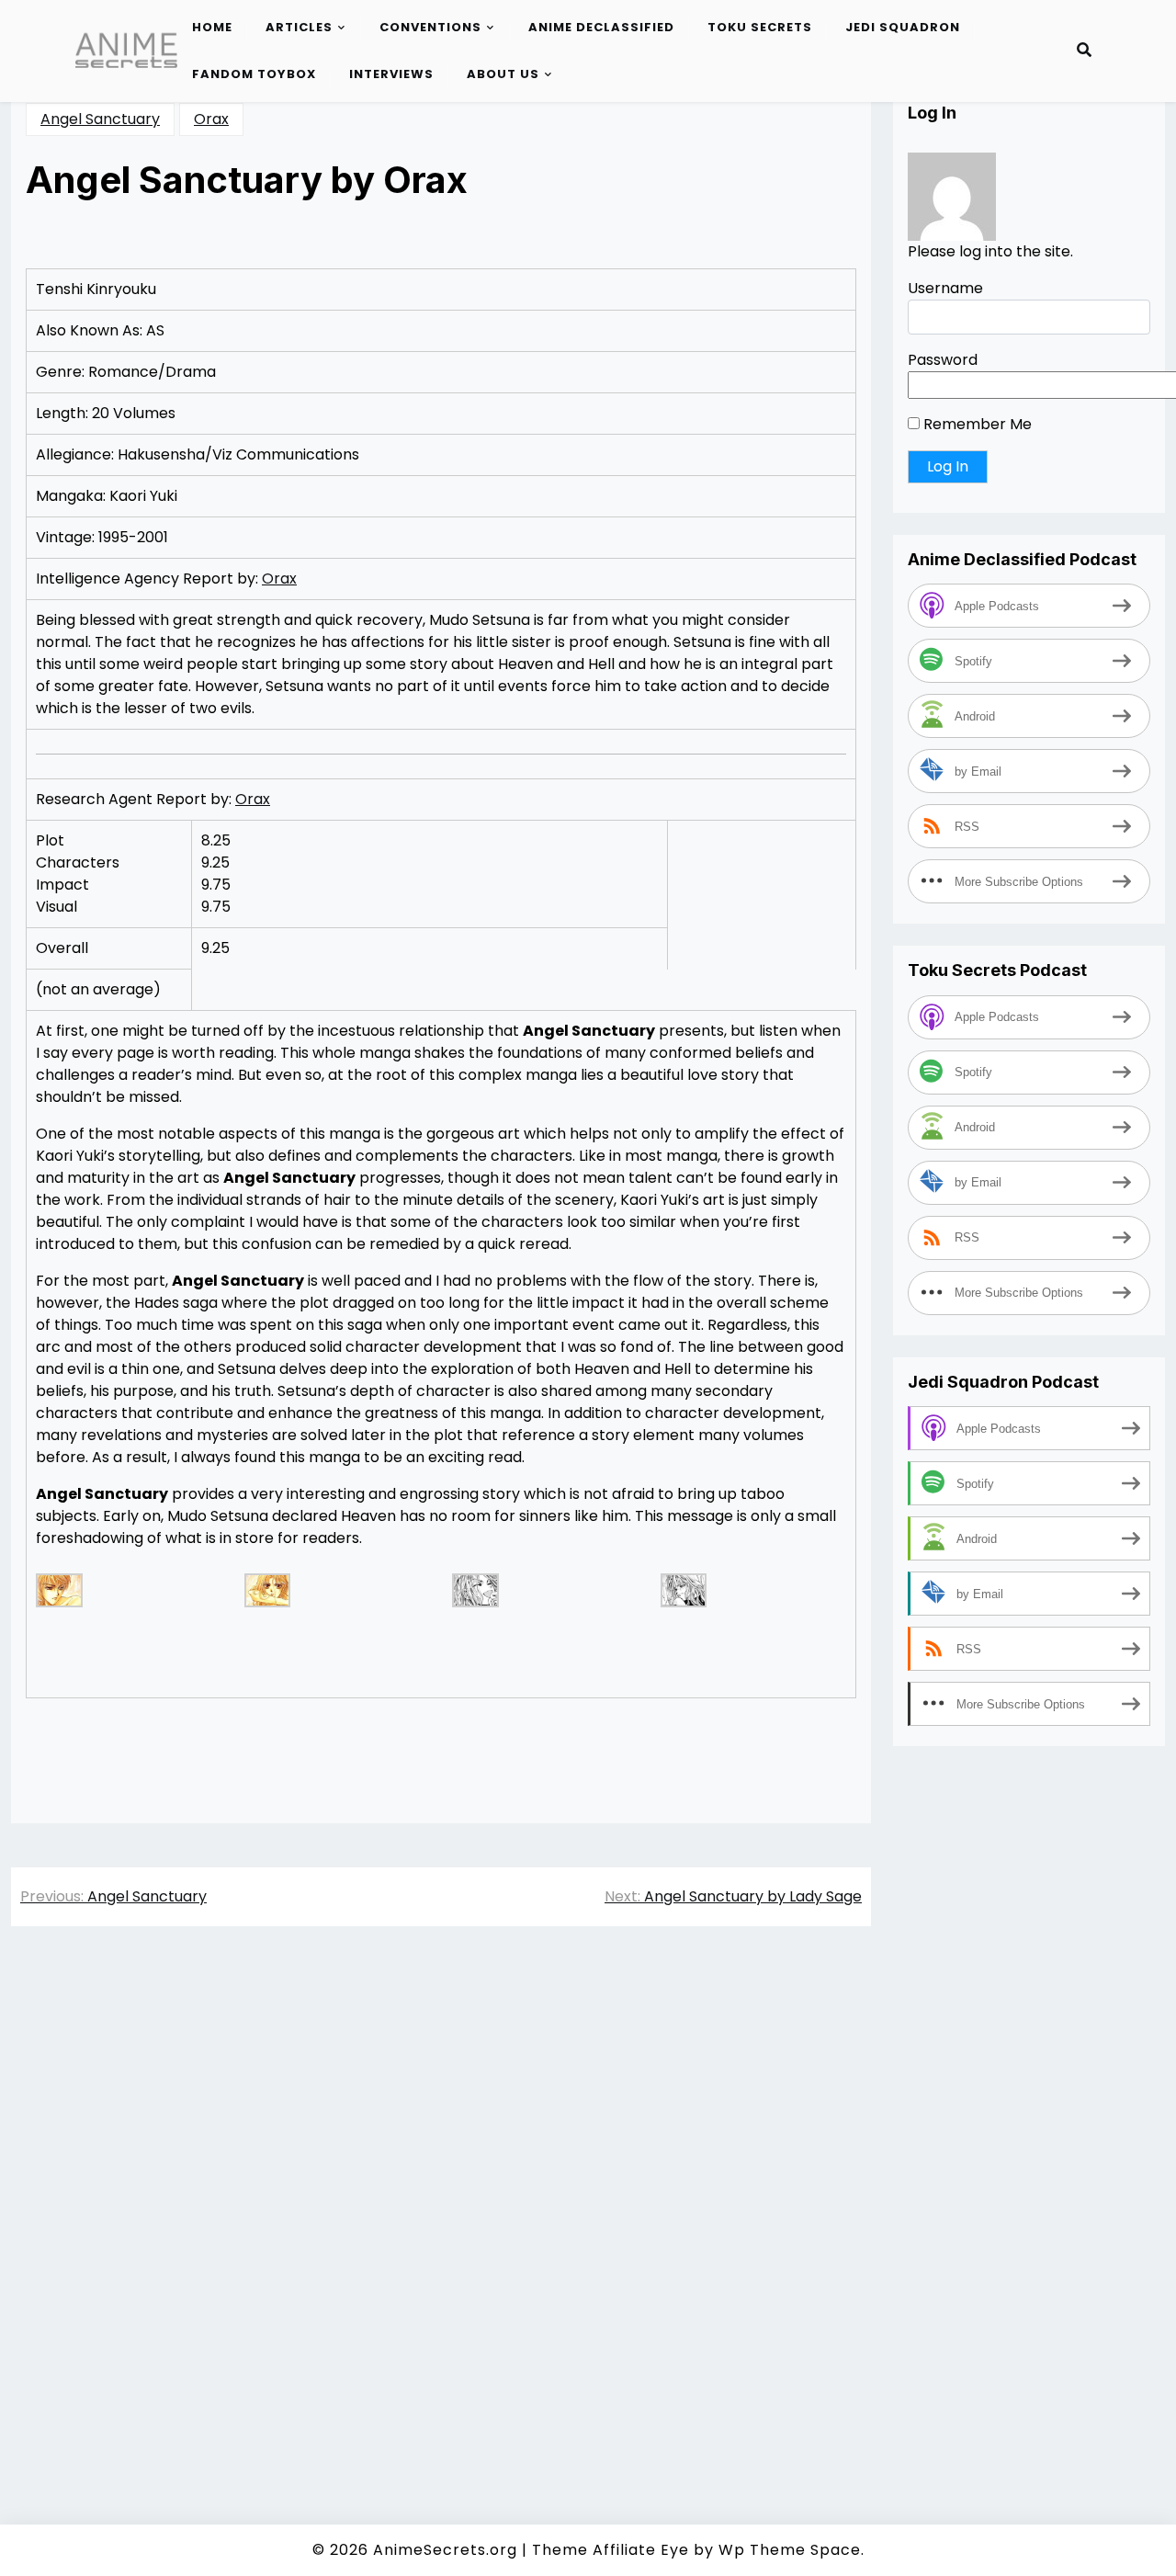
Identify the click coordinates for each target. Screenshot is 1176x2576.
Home (212, 27)
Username (945, 288)
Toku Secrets (760, 27)
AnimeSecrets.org (445, 2550)
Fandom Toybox (254, 74)
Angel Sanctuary (100, 119)
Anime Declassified (601, 27)
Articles (299, 27)
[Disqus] (441, 2200)
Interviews (391, 74)
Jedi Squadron (903, 27)
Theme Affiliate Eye (611, 2550)
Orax (211, 119)
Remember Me (976, 424)
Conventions (430, 27)
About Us (503, 74)
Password (943, 360)
